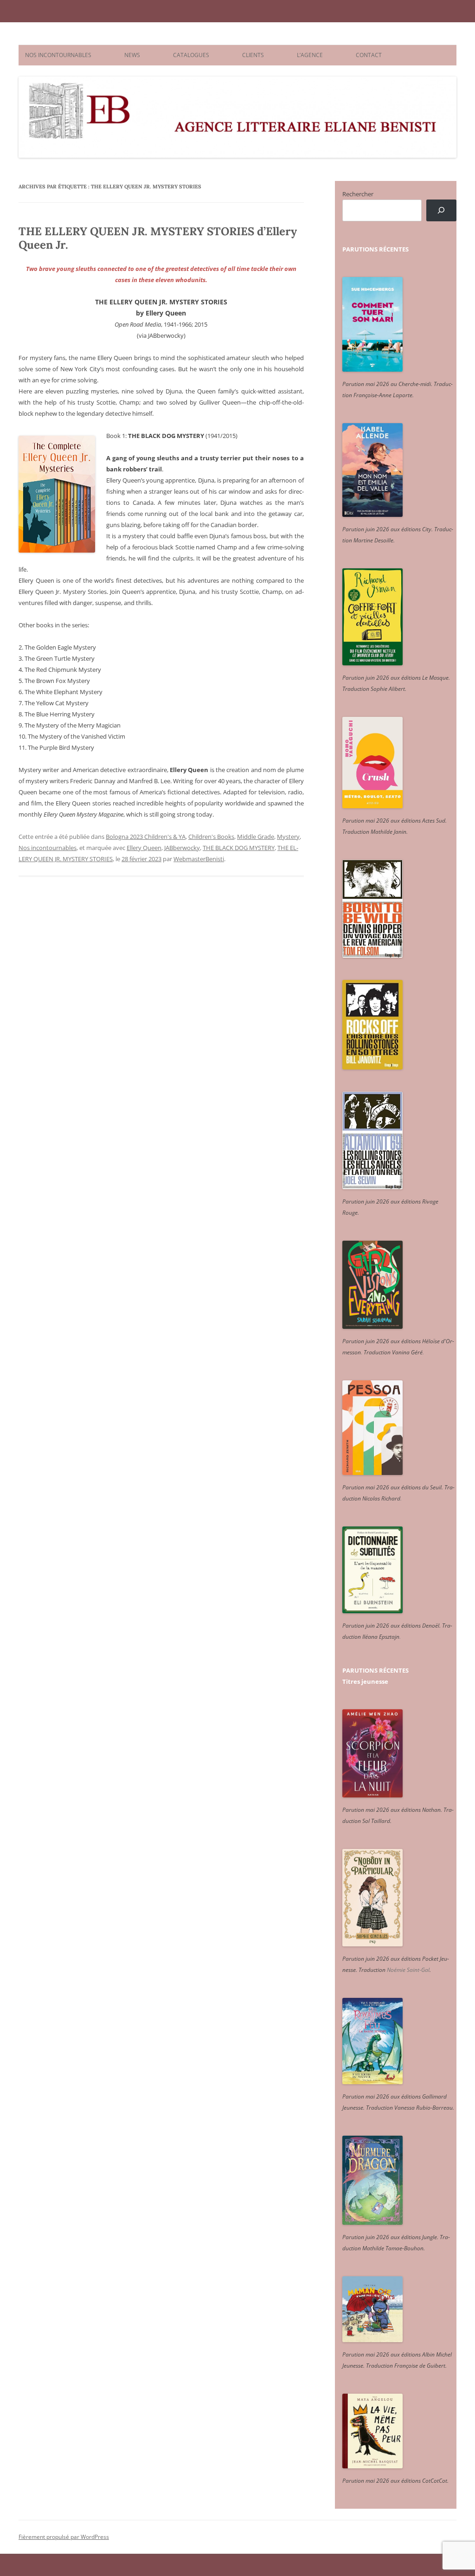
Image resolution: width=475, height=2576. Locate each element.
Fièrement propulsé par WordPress (64, 2537)
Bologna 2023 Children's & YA (146, 837)
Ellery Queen (144, 848)
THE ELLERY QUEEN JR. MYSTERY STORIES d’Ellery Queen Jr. (158, 238)
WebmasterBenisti (199, 859)
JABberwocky (182, 848)
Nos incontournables (48, 848)
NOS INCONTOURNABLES (58, 55)
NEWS (132, 55)
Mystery (288, 837)
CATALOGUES (191, 55)
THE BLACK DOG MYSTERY (239, 848)
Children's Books (211, 837)
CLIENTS (253, 55)
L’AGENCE (310, 55)
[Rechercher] (441, 210)
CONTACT (369, 55)
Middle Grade (256, 837)
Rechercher (358, 194)
